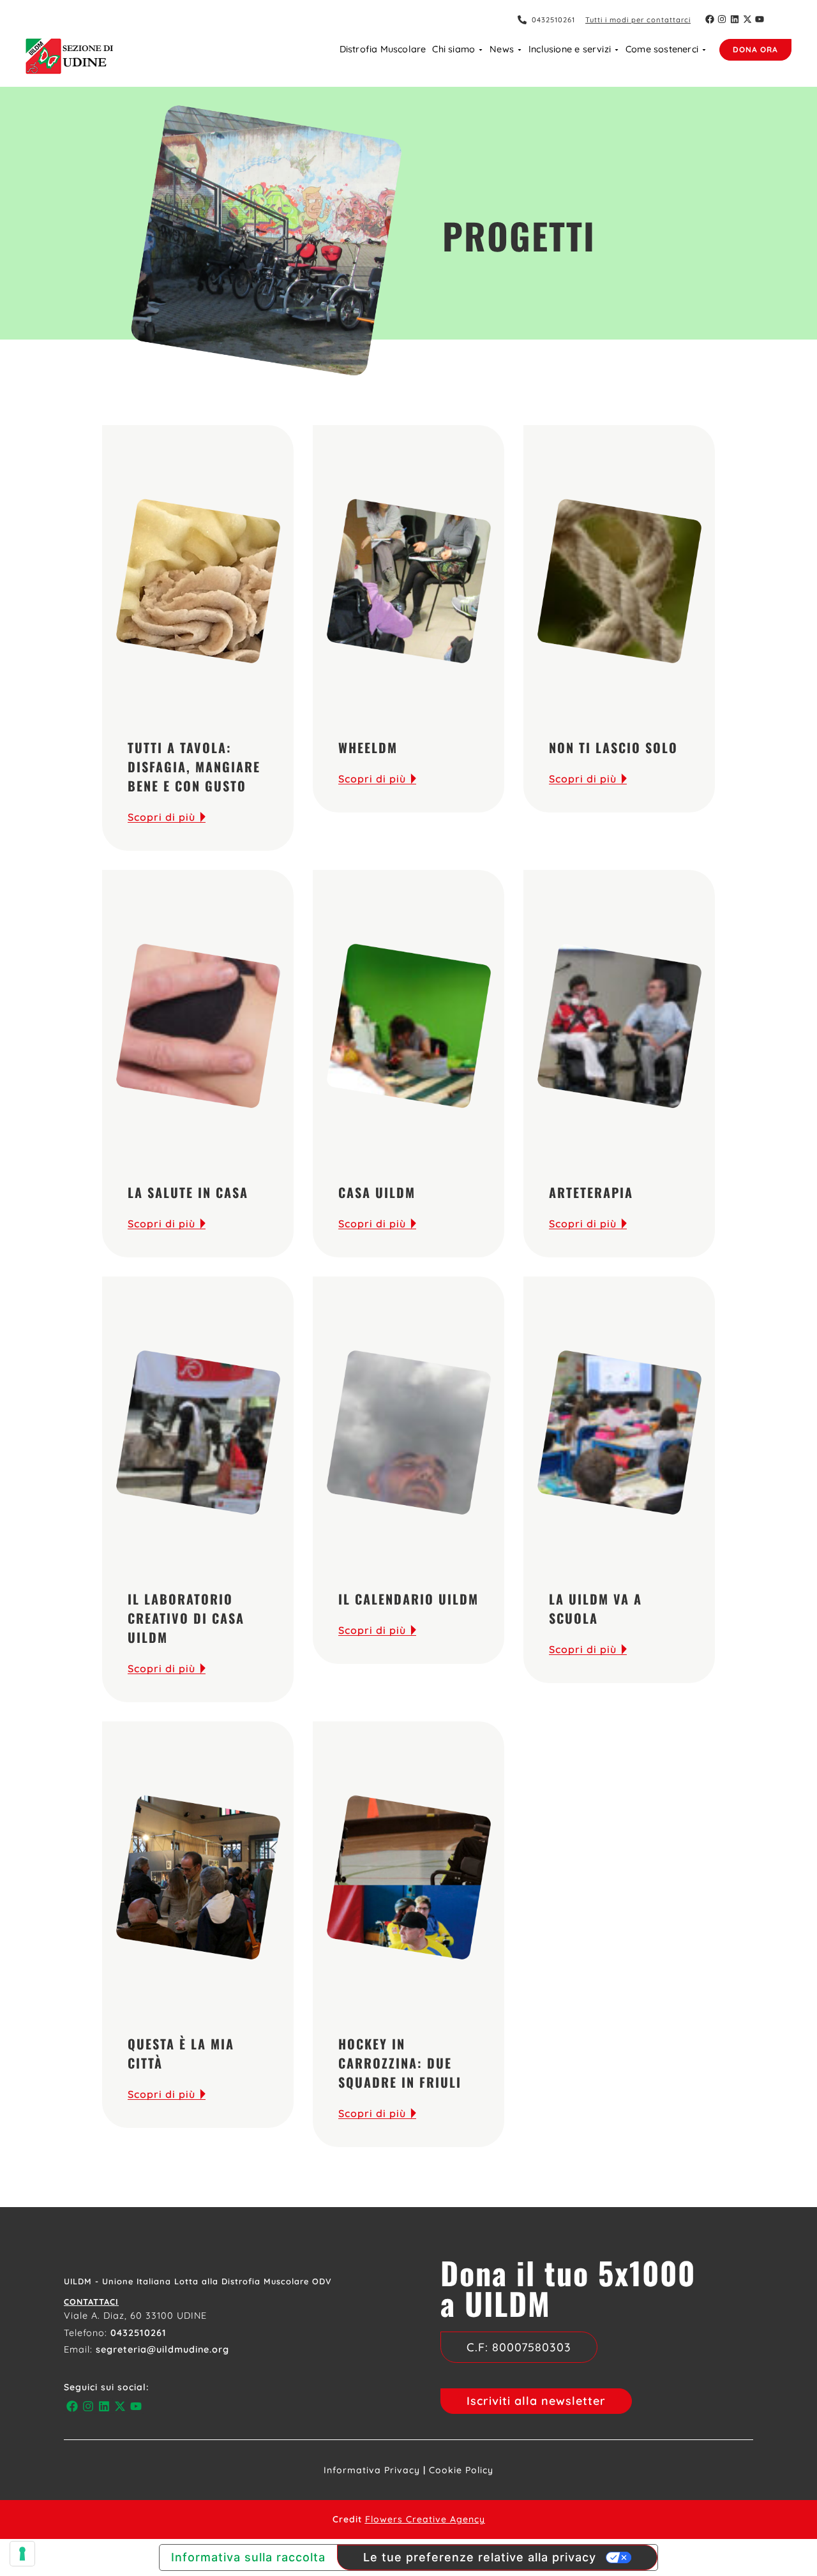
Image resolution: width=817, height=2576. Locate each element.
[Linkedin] (735, 19)
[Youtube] (760, 19)
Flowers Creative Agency (425, 2519)
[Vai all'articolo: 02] (408, 581)
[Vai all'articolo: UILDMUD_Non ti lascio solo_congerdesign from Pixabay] (619, 581)
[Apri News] (520, 50)
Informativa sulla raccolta (248, 2557)
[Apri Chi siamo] (481, 50)
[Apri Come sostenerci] (704, 50)
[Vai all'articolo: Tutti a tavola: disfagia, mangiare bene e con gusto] (198, 581)
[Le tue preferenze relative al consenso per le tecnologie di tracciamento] (22, 2554)
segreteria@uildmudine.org (162, 2349)
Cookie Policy (461, 2470)
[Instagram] (723, 19)
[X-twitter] (747, 19)
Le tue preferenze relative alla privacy (480, 2557)
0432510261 (139, 2333)
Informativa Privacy (372, 2470)
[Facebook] (710, 19)
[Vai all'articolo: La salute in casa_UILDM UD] (198, 1026)
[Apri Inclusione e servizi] (617, 50)
